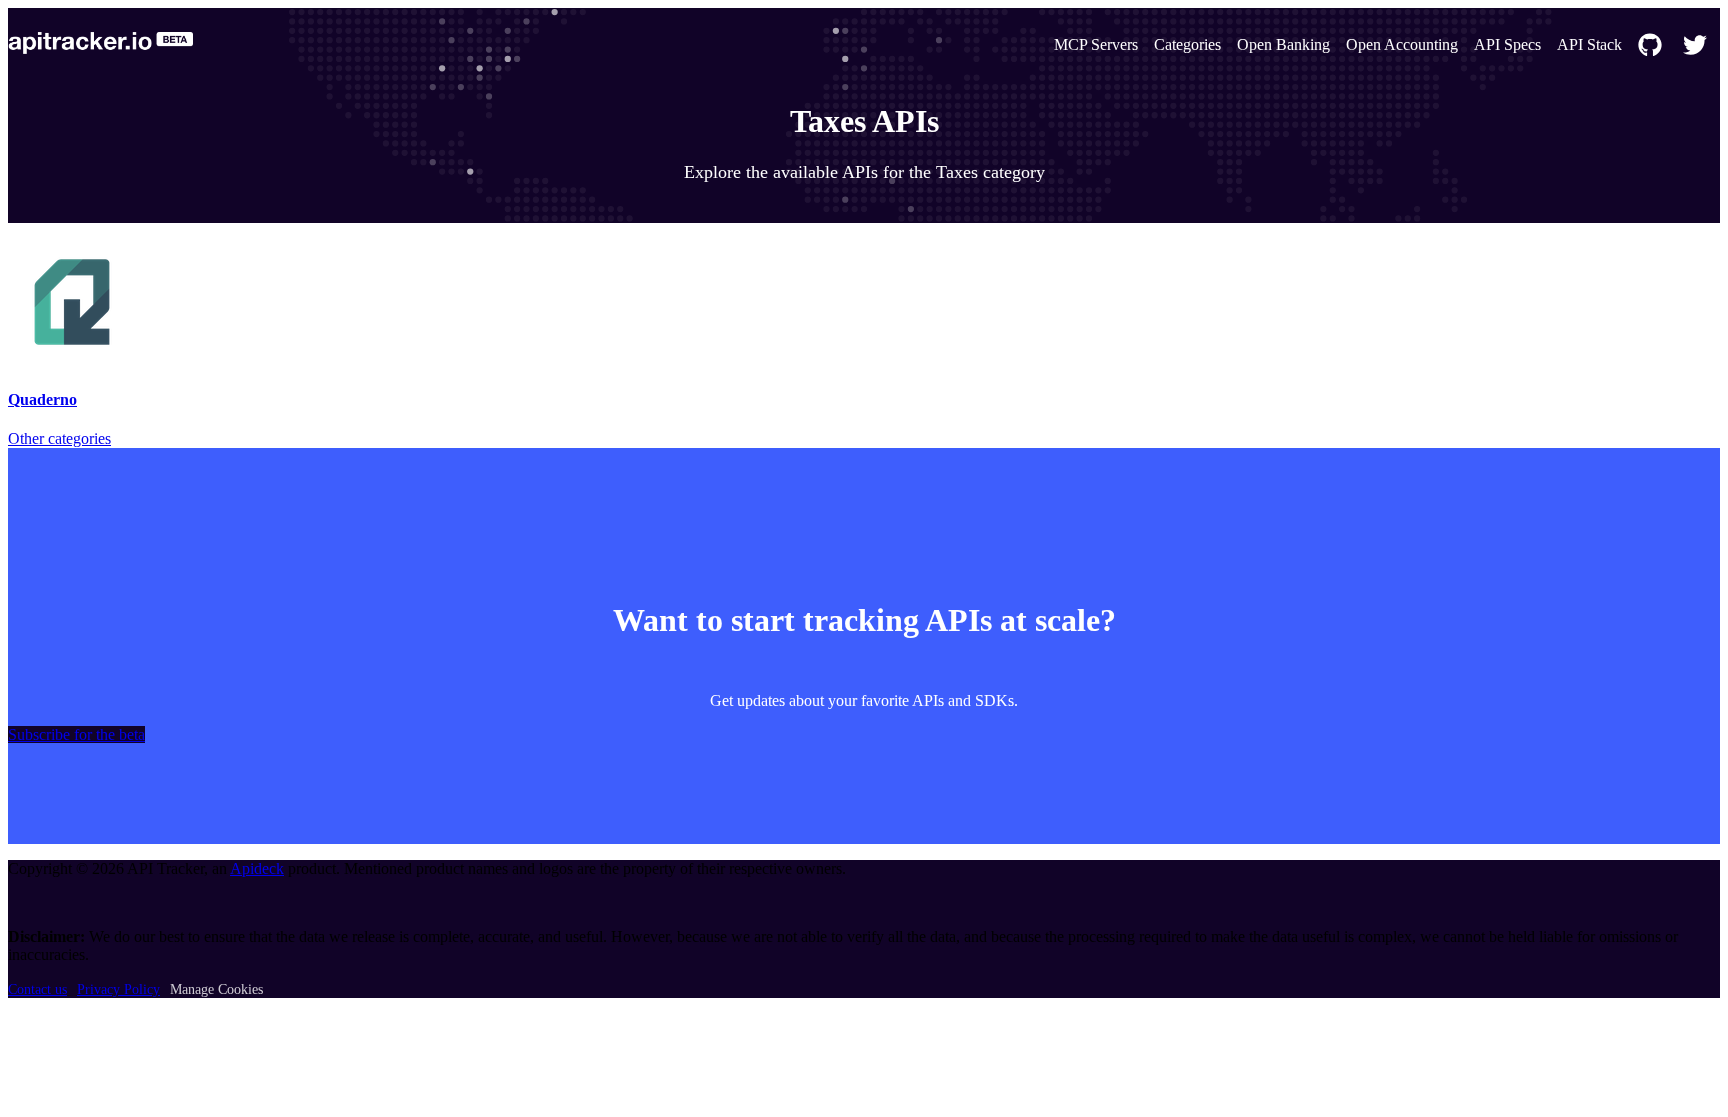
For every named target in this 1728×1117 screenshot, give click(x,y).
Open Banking (1283, 44)
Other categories (59, 438)
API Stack (1589, 44)
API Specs (1507, 44)
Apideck (257, 868)
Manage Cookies (216, 989)
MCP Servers (1096, 44)
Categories (1187, 44)
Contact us (37, 989)
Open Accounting (1402, 44)
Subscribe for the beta (76, 734)
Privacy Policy (118, 989)
